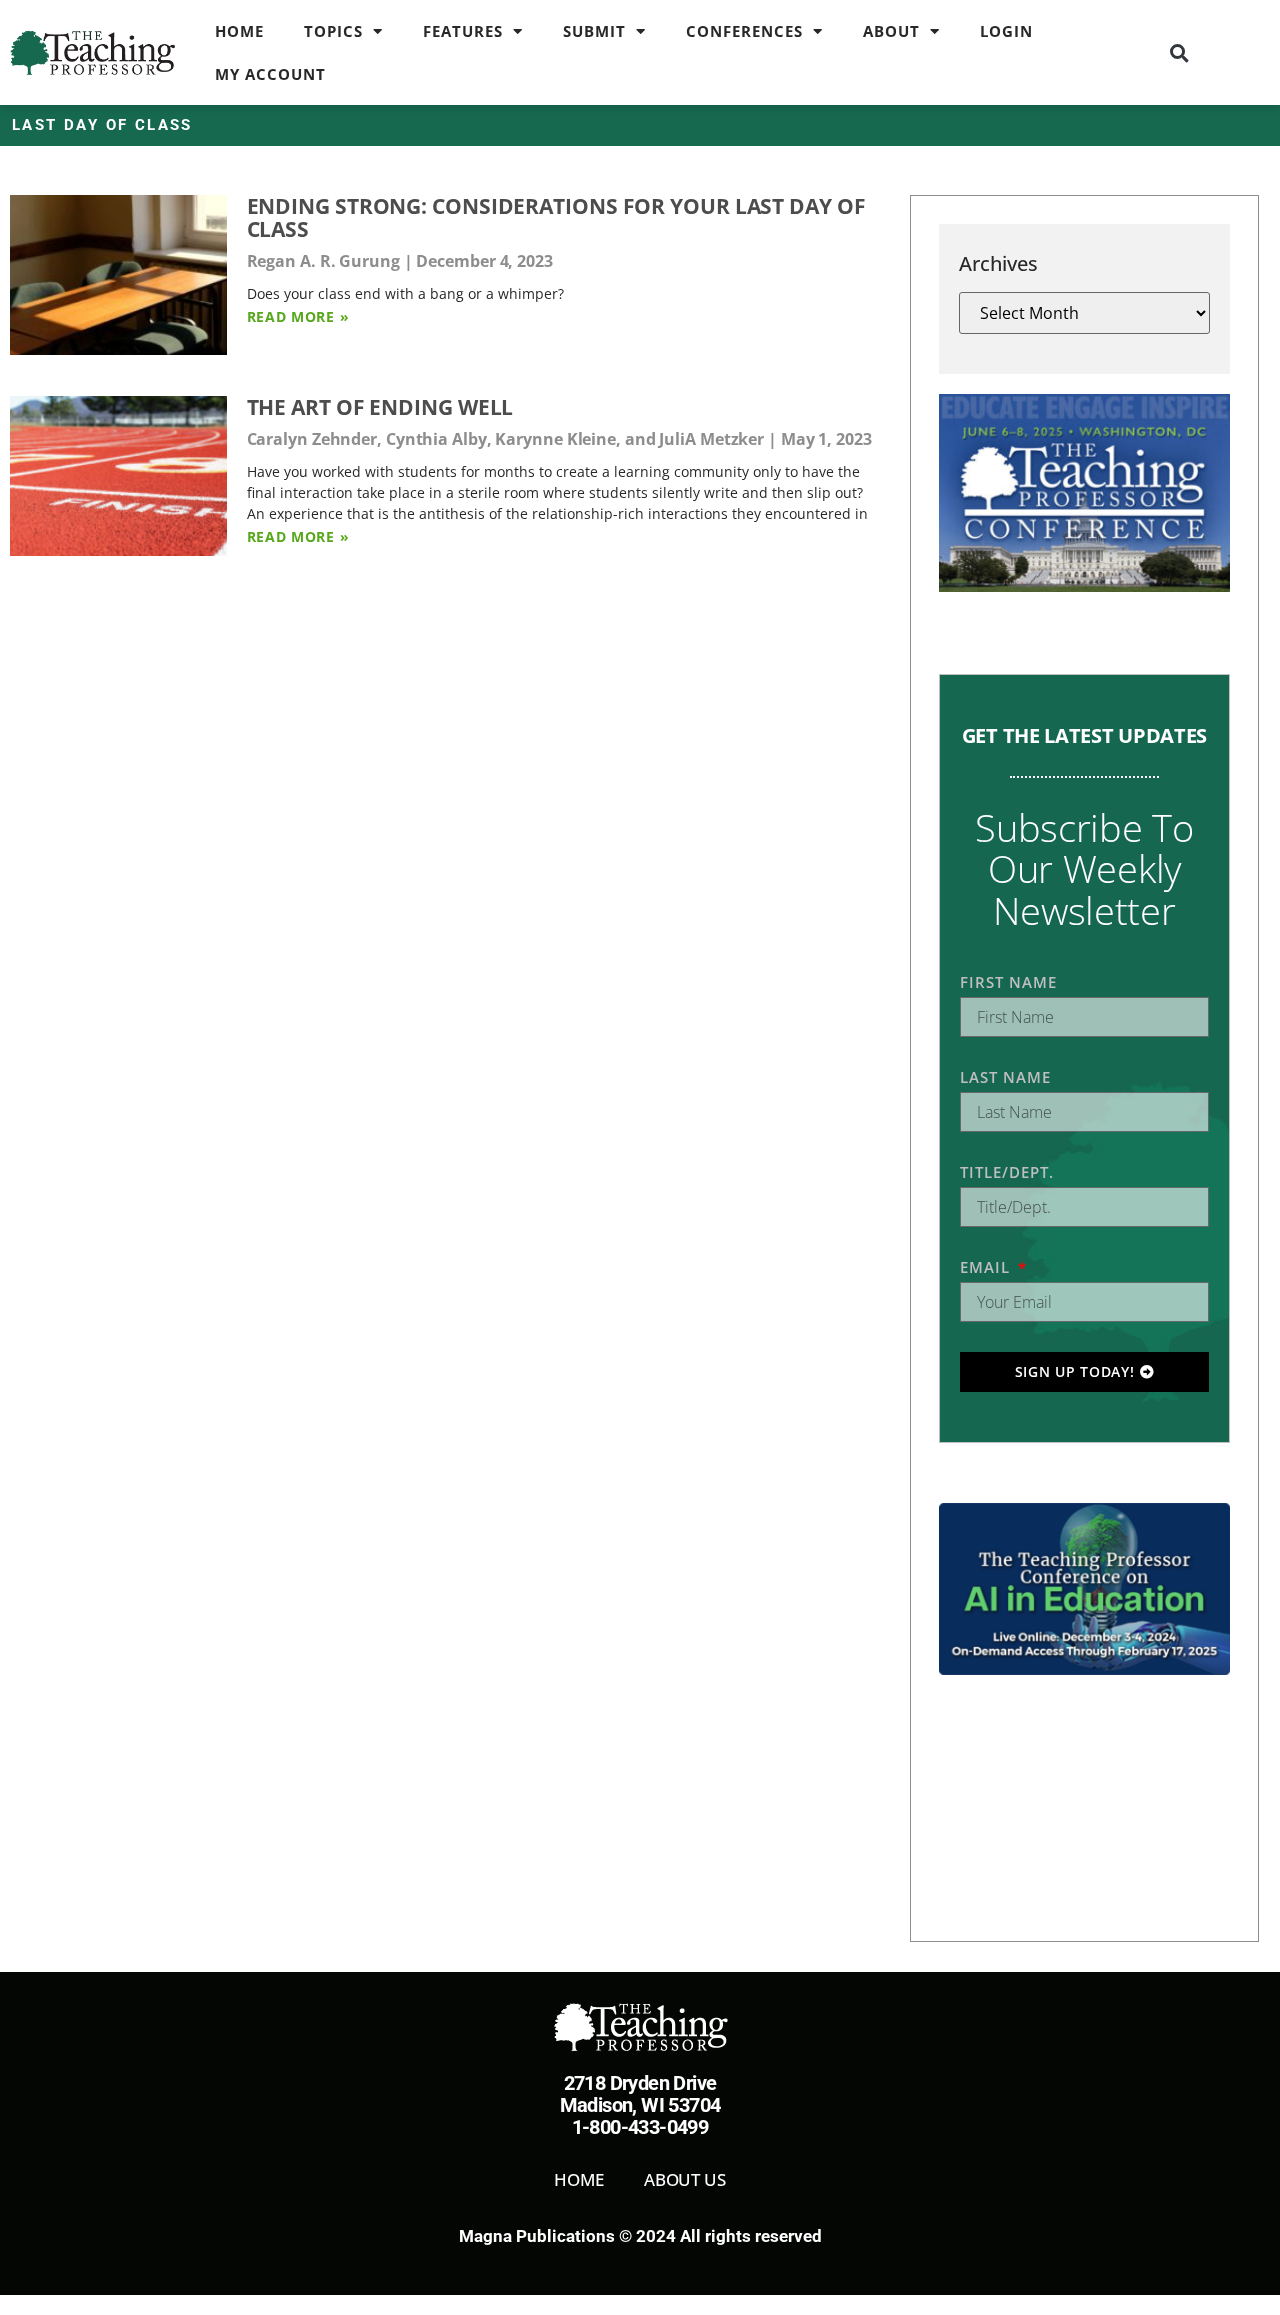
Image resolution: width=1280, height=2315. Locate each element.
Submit (594, 31)
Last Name (1005, 1077)
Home (239, 31)
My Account (270, 74)
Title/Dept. (1007, 1172)
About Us (685, 2179)
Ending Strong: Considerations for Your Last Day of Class (556, 217)
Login (1006, 31)
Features (463, 31)
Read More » (298, 316)
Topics (333, 31)
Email (987, 1267)
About (891, 31)
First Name (1008, 982)
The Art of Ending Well (380, 407)
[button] (1179, 53)
